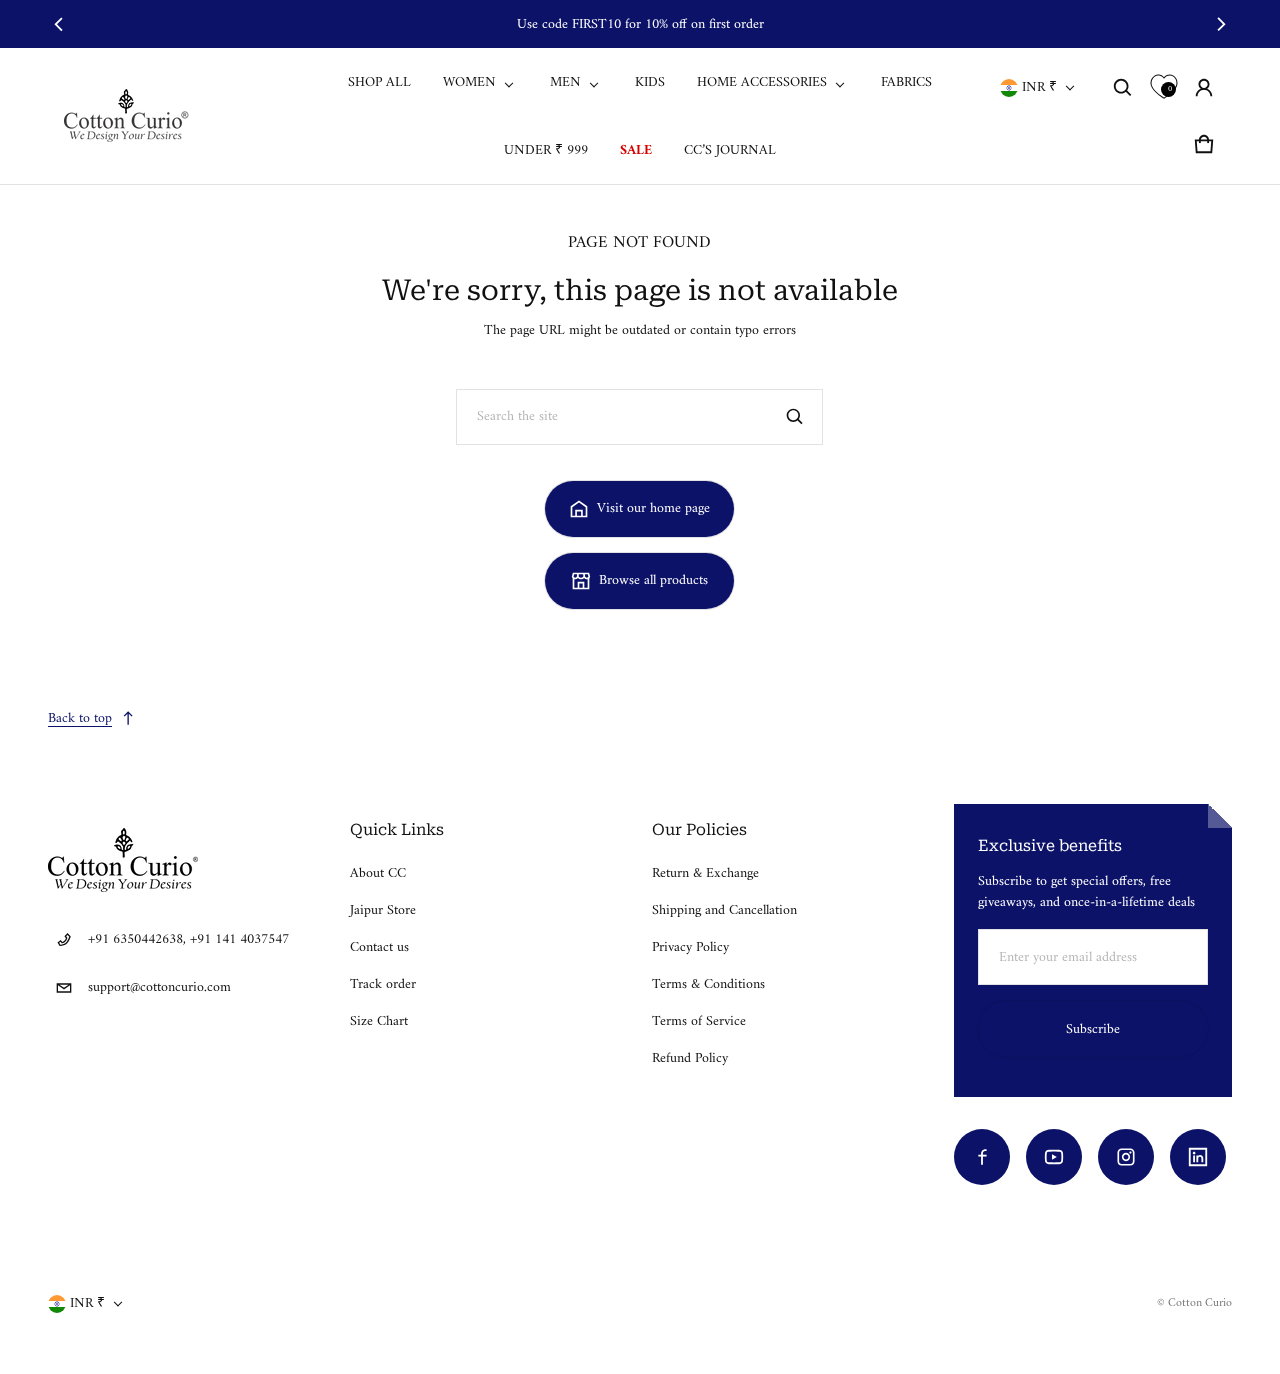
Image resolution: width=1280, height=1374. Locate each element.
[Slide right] (1220, 24)
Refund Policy (690, 1058)
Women (469, 82)
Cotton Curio (1200, 1303)
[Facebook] (982, 1157)
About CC (378, 873)
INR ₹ (1039, 87)
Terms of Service (699, 1021)
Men (565, 82)
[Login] (1204, 88)
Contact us (379, 947)
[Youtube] (1054, 1157)
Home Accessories (762, 82)
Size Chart (379, 1021)
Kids (650, 82)
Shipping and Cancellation (724, 910)
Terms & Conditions (708, 984)
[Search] (795, 417)
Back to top (80, 718)
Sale (636, 150)
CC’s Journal (730, 150)
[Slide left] (59, 24)
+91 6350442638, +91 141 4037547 (188, 939)
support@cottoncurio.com (159, 987)
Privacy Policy (690, 947)
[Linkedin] (1198, 1157)
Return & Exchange (705, 873)
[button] (1123, 88)
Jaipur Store (383, 910)
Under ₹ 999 (546, 150)
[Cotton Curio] (129, 115)
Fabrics (906, 82)
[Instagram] (1126, 1157)
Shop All (379, 82)
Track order (383, 984)
